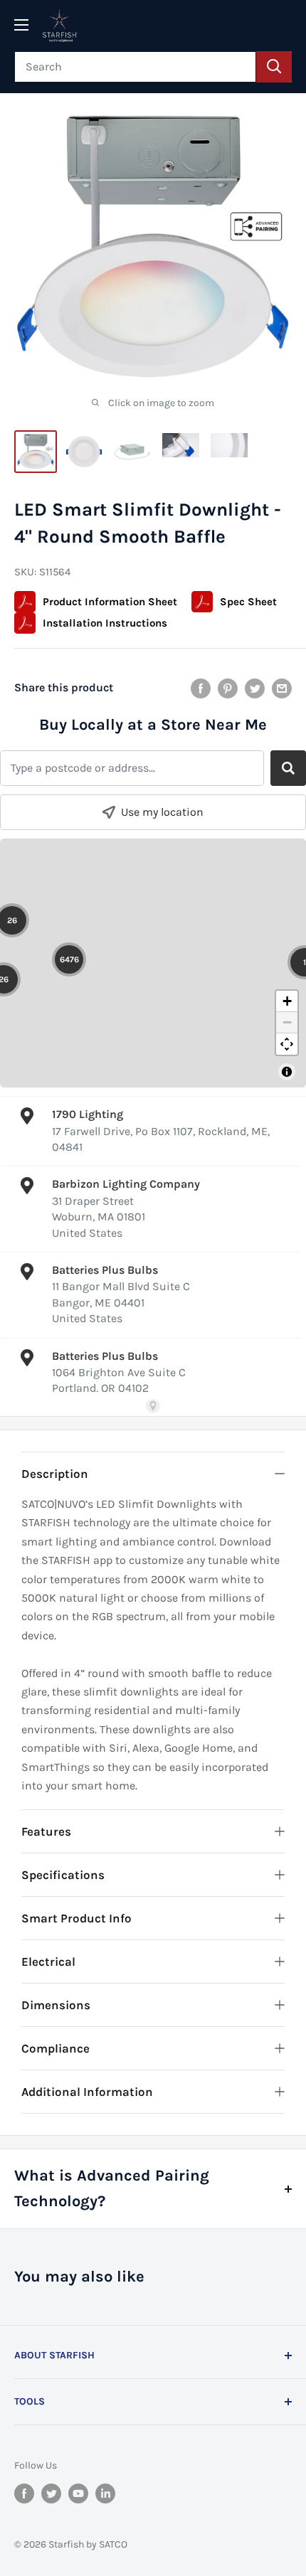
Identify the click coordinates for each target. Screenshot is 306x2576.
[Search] (274, 67)
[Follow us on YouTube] (78, 2493)
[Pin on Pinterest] (228, 688)
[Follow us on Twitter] (51, 2493)
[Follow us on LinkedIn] (105, 2493)
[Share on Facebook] (201, 688)
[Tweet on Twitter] (255, 688)
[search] (135, 67)
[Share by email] (282, 688)
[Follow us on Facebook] (24, 2493)
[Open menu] (21, 25)
